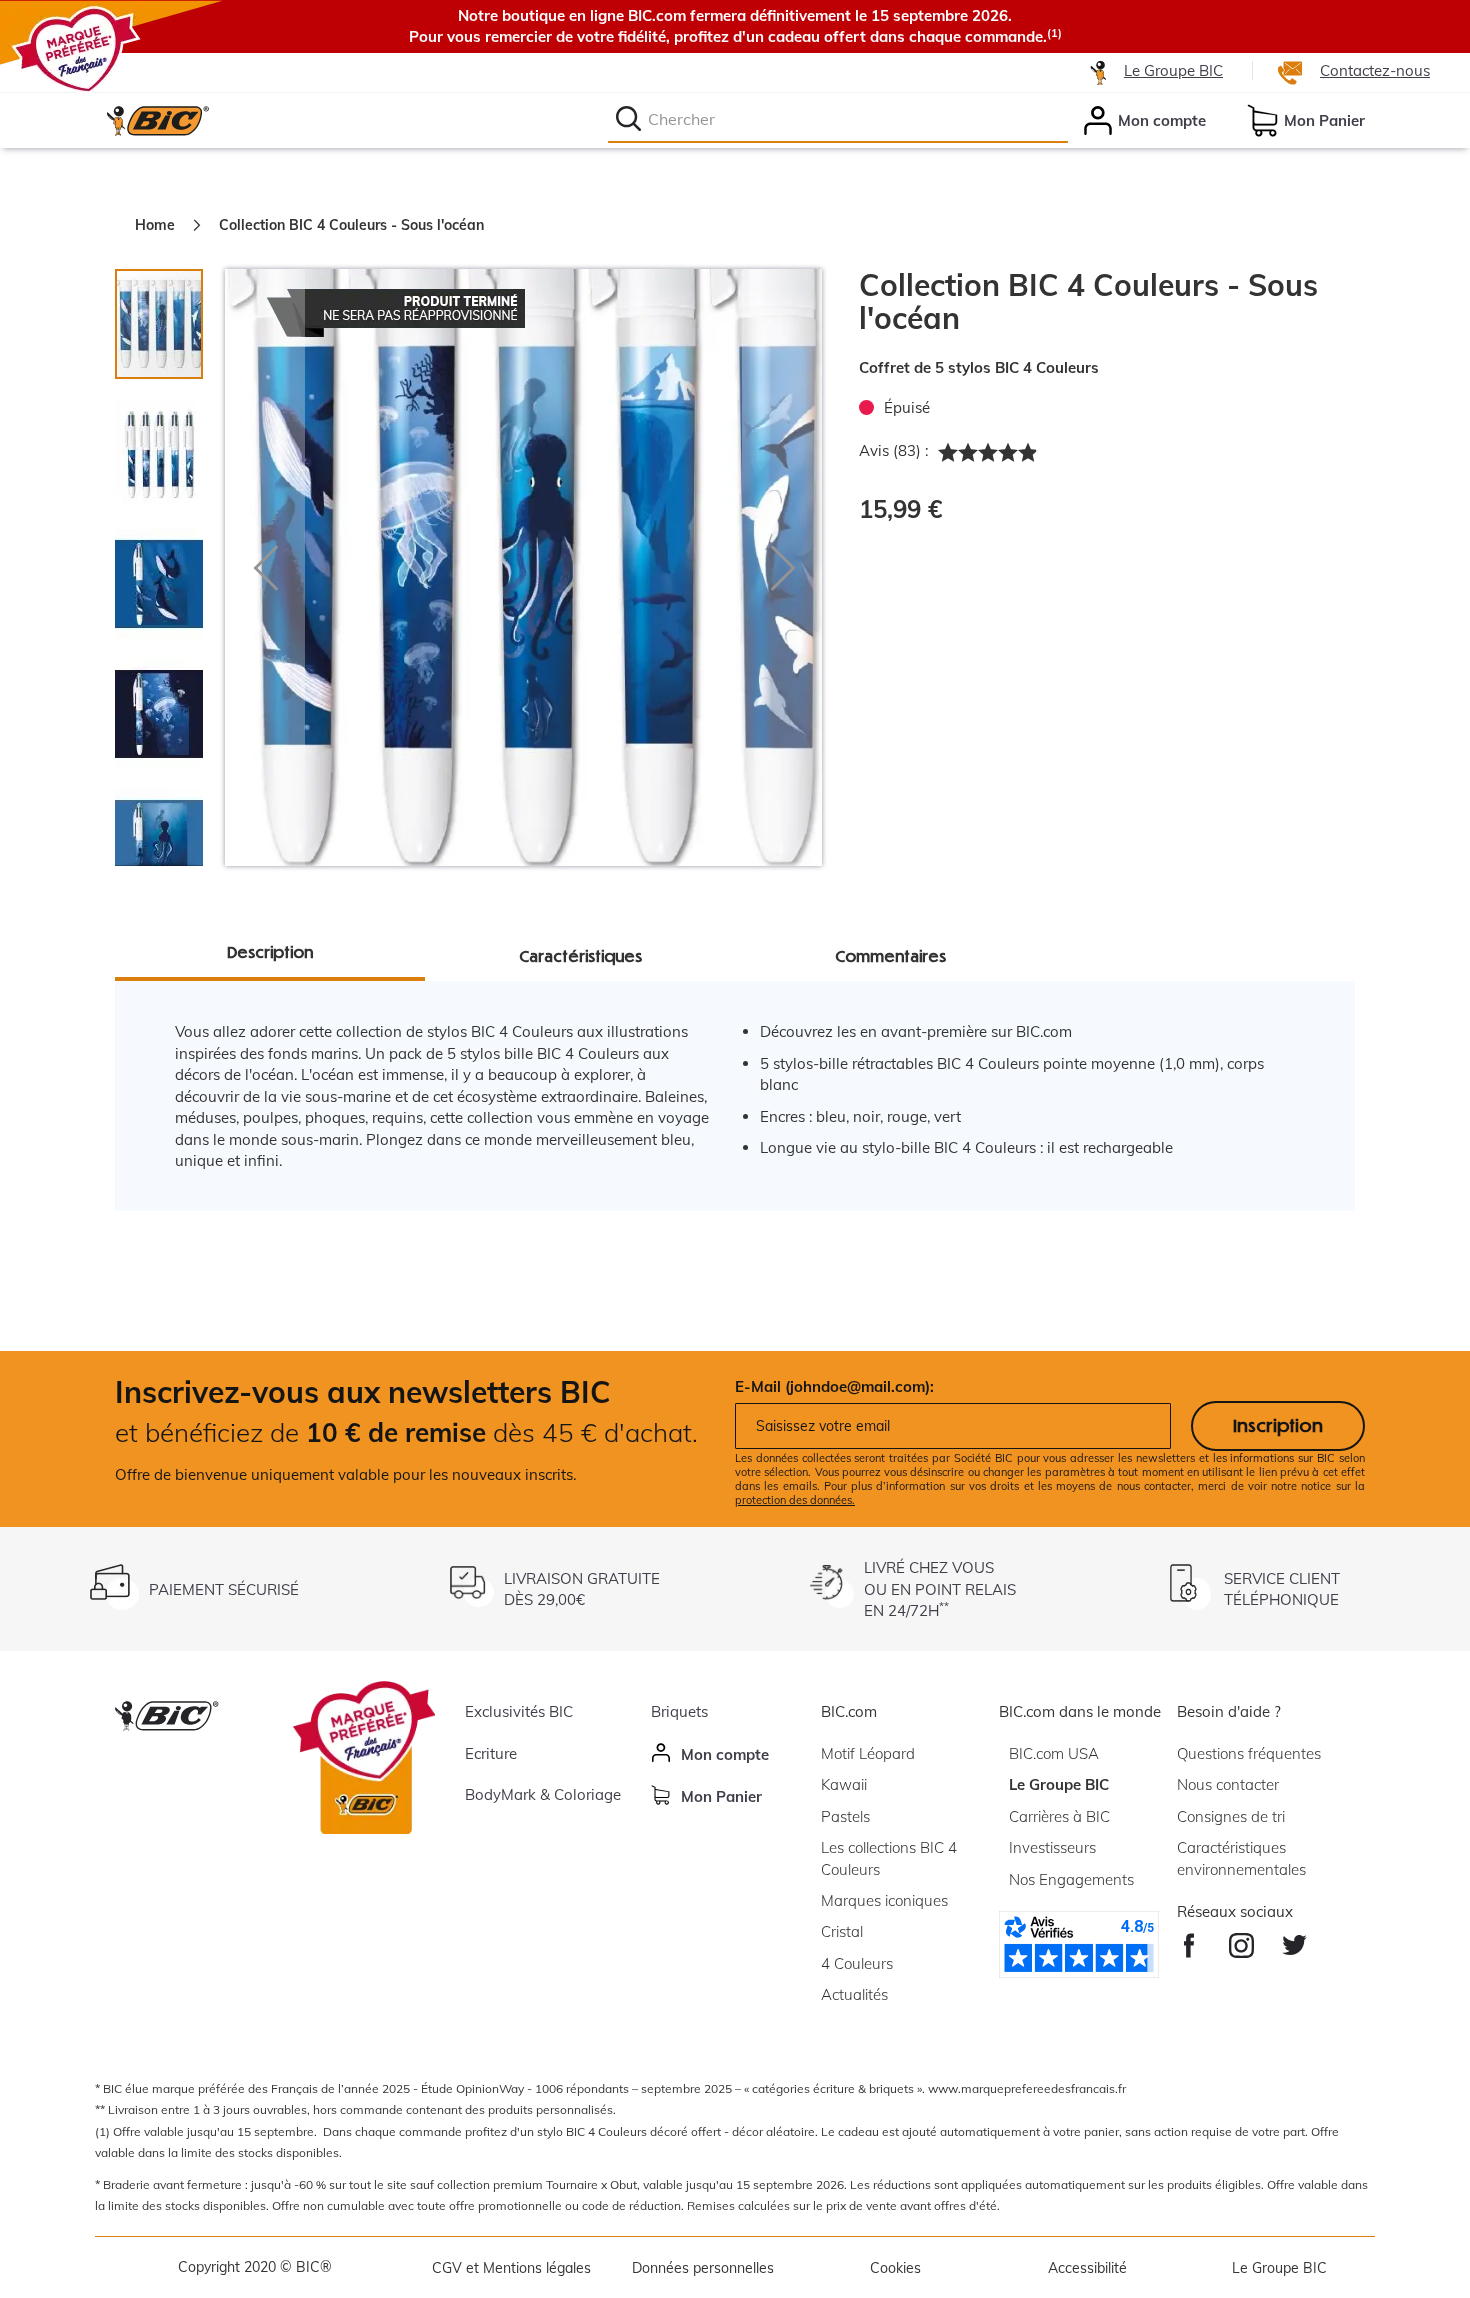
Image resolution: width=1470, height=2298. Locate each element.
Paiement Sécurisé (224, 1589)
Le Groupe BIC (1173, 70)
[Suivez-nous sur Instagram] (1241, 1940)
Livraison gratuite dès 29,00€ (582, 1589)
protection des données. (795, 1500)
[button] (265, 567)
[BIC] (157, 120)
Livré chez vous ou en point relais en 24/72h (940, 1589)
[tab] (169, 444)
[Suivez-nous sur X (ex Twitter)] (1294, 1940)
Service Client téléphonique (1282, 1589)
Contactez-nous (1375, 70)
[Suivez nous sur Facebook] (1189, 1940)
